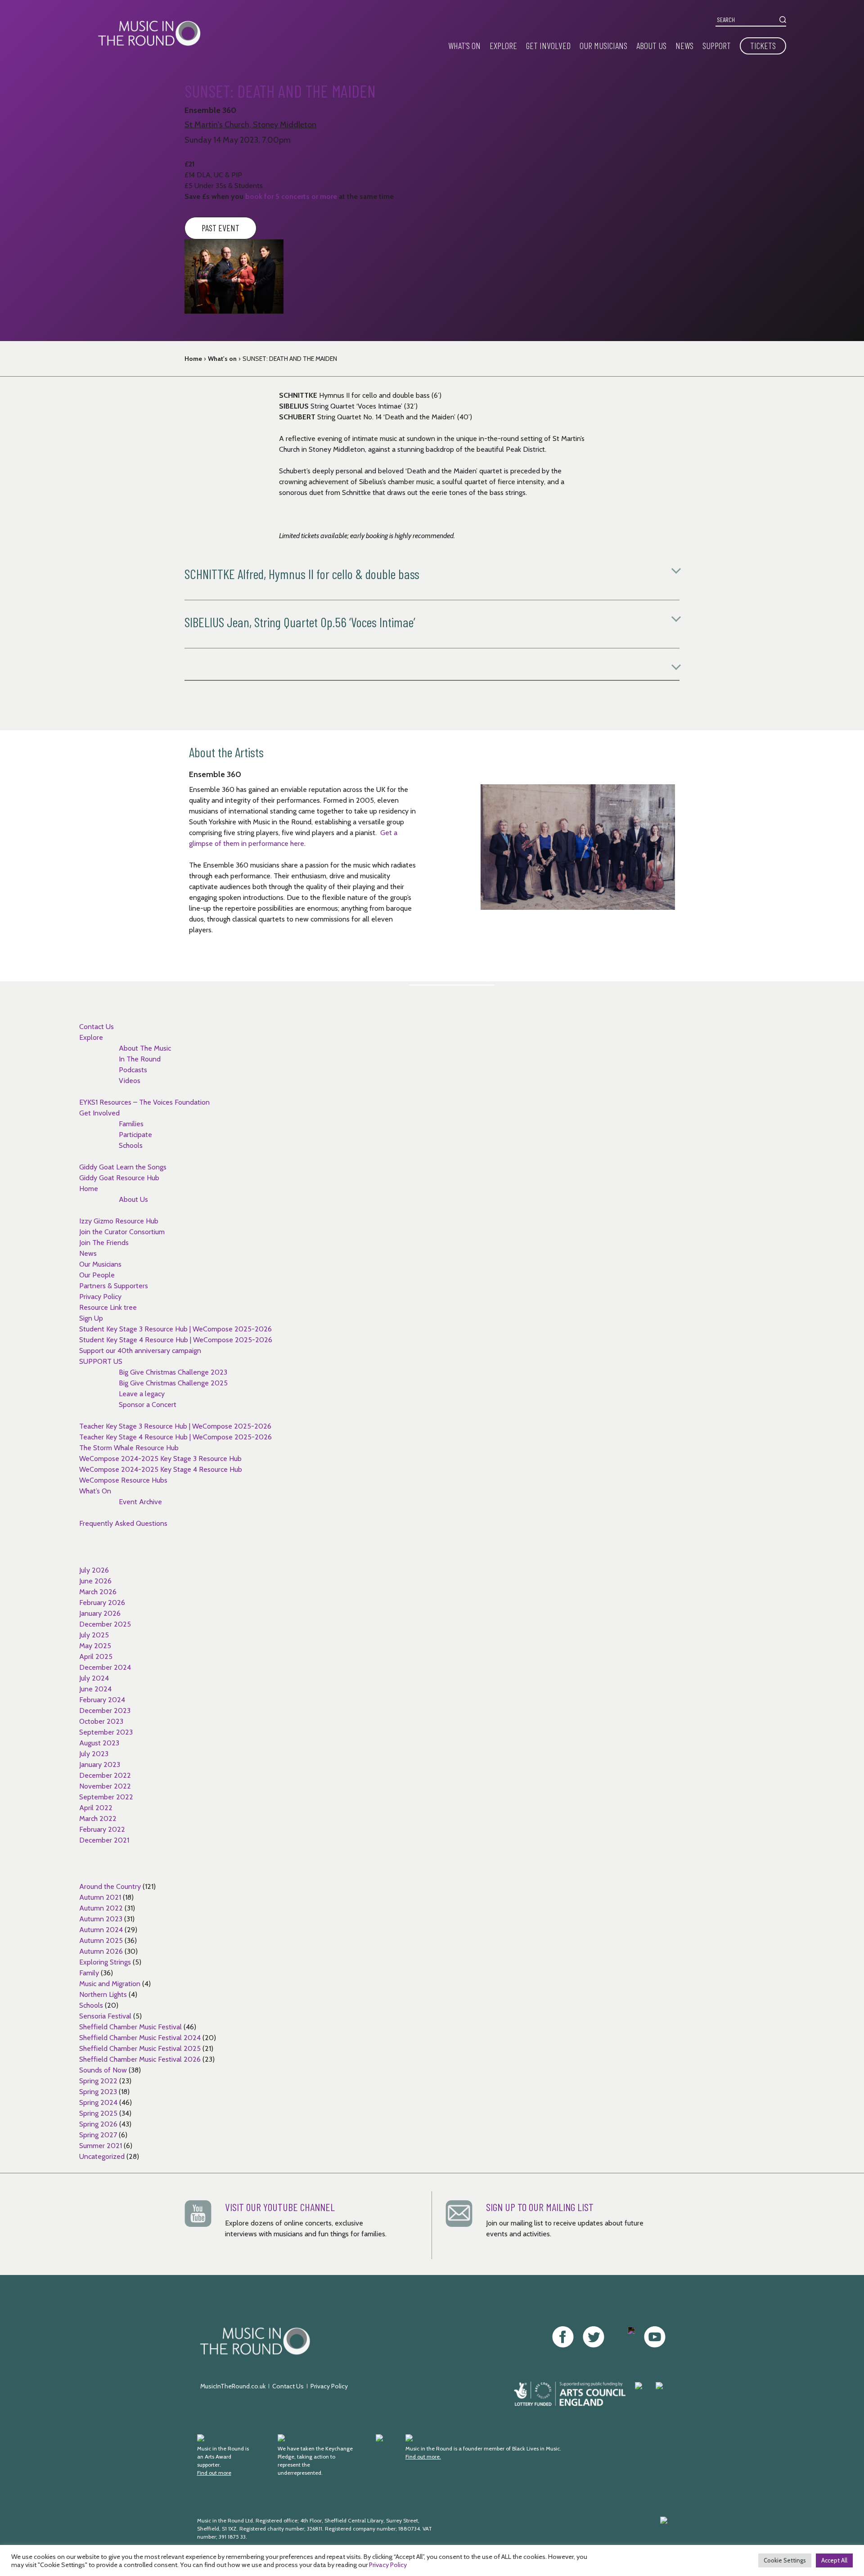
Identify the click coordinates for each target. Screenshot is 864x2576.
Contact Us (97, 1027)
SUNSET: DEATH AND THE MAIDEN (290, 359)
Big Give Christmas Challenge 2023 (173, 1372)
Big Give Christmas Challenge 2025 (173, 1383)
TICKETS (763, 45)
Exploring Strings (105, 1962)
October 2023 (101, 1721)
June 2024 (95, 1689)
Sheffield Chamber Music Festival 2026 (140, 2059)
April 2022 (96, 1808)
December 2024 (105, 1667)
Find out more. (423, 2457)
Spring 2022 (98, 2081)
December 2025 (105, 1624)
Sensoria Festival (105, 2016)
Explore (503, 45)
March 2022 (98, 1818)
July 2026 (94, 1570)
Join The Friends (104, 1243)
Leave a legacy (142, 1394)
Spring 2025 (98, 2113)
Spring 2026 (98, 2124)
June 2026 (95, 1581)
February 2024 (102, 1700)
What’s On (464, 45)
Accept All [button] (834, 2560)
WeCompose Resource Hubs (123, 1480)
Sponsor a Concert (148, 1405)
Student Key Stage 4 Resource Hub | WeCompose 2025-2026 (176, 1340)
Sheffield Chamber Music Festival (130, 2027)
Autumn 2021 (100, 1897)
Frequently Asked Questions (123, 1523)
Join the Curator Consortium (122, 1232)
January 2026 (100, 1613)
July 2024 (94, 1678)
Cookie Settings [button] (785, 2560)
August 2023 (99, 1743)
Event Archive (140, 1502)
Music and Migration (110, 1984)
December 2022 (105, 1775)
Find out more (214, 2473)
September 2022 (106, 1797)
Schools (131, 1145)
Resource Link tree (108, 1307)
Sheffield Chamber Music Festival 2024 (140, 2038)
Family (89, 1973)
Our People (97, 1275)
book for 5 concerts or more (291, 196)
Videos (130, 1081)
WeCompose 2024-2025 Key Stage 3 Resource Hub (160, 1459)
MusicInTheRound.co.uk (233, 2386)
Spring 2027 (98, 2135)
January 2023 (100, 1765)
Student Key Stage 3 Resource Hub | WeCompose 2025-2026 (175, 1329)
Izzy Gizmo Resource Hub (119, 1221)
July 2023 (94, 1754)
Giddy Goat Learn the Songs (123, 1167)
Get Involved (548, 45)
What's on (222, 359)
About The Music (145, 1048)
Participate (135, 1135)
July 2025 (94, 1635)
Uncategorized (102, 2156)
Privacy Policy (100, 1297)
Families (131, 1124)
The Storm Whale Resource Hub (129, 1448)
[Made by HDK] (573, 2533)
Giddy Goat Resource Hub (119, 1178)
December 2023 (105, 1711)
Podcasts (133, 1070)
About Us (651, 45)
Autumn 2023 (101, 1919)
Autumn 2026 (101, 1951)
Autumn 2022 (101, 1908)
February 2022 (102, 1829)
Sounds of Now (103, 2070)
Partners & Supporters (114, 1286)
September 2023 (106, 1732)
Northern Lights (103, 1994)
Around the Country (110, 1886)
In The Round (140, 1059)
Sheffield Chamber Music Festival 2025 (140, 2048)
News (684, 45)
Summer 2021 (101, 2146)
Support (717, 45)
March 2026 (98, 1592)
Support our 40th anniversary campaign (140, 1351)
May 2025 (95, 1646)
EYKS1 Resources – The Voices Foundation (144, 1102)
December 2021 (104, 1840)
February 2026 (102, 1603)
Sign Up (91, 1318)
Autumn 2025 (101, 1940)
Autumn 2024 (101, 1930)
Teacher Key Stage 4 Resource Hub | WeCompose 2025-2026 (175, 1437)
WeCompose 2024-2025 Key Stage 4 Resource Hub (161, 1469)
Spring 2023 (98, 2092)
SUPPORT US (101, 1361)
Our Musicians (603, 45)
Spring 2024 (98, 2102)
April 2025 (96, 1657)
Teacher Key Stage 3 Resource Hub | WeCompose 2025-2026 (175, 1426)
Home (193, 359)
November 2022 (105, 1786)
